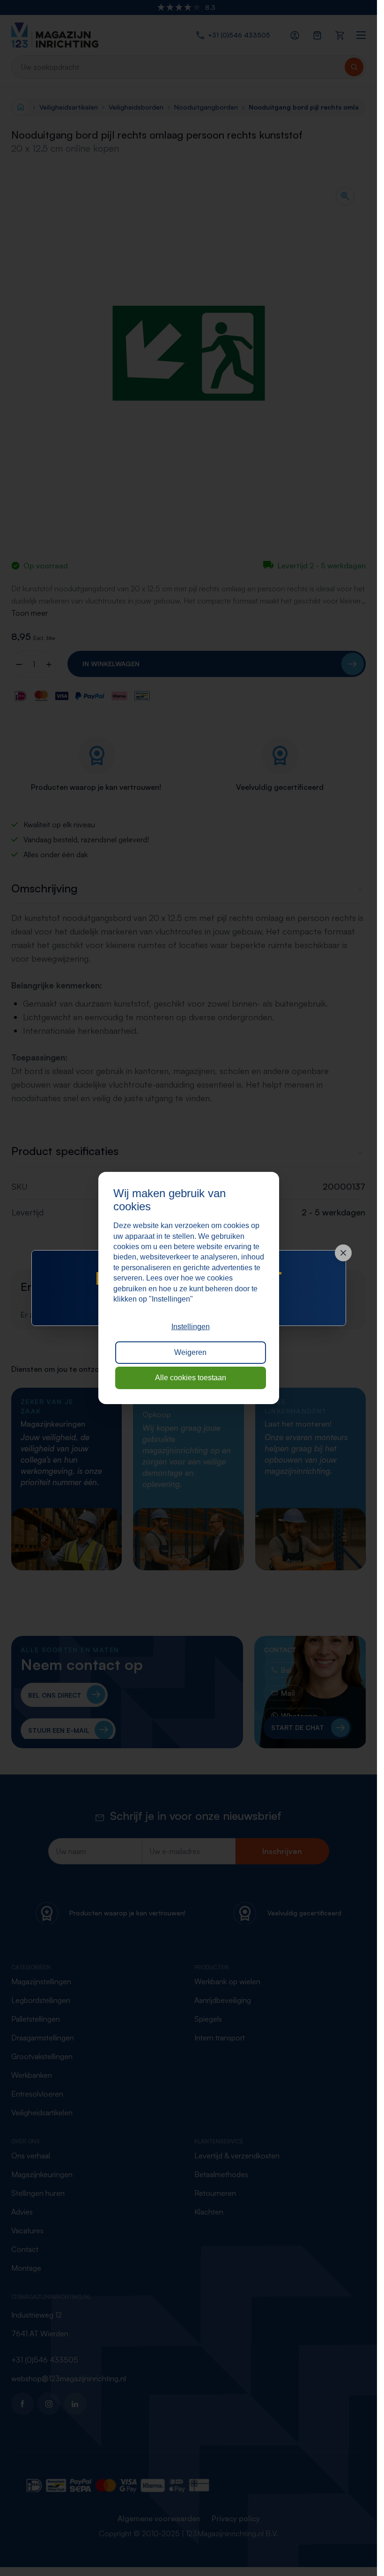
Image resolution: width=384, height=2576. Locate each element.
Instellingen (191, 1327)
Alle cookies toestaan (191, 1378)
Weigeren (190, 1352)
